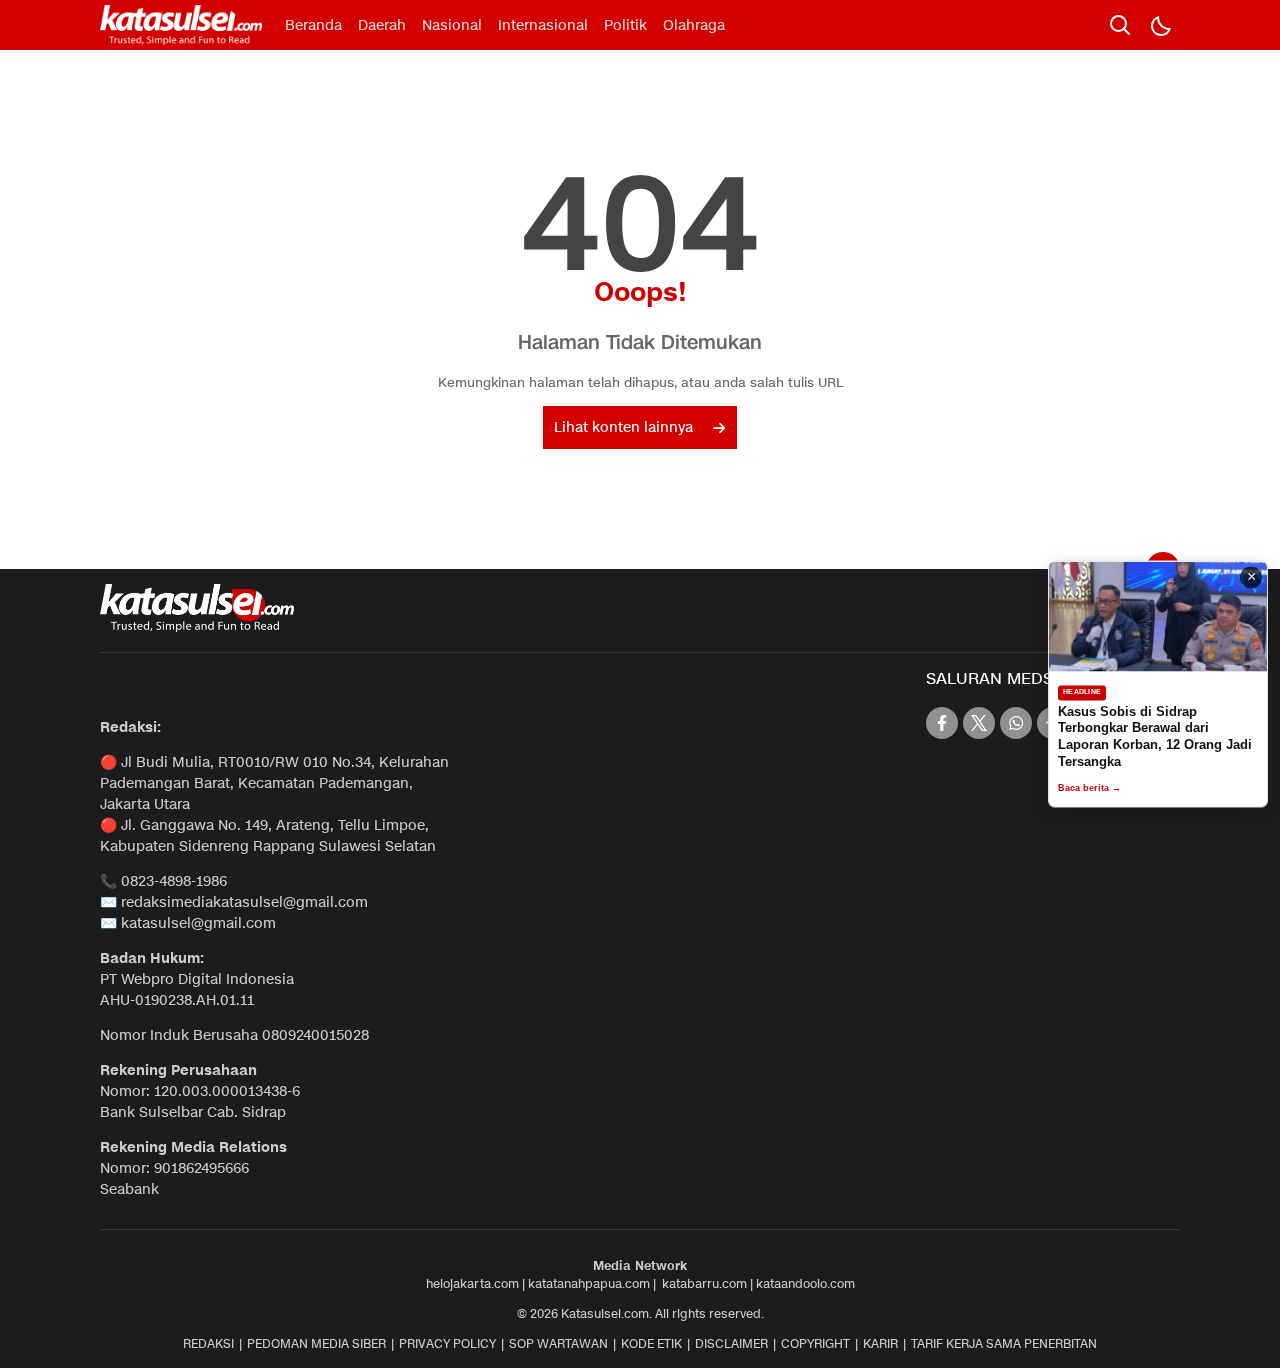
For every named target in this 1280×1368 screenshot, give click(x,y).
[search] (1120, 25)
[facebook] (942, 723)
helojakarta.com (472, 1283)
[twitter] (979, 723)
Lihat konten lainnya (623, 427)
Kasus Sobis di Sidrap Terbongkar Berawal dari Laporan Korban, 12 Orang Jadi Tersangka (1155, 737)
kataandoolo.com (805, 1283)
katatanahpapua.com (589, 1283)
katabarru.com (704, 1283)
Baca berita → (1089, 789)
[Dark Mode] (1160, 25)
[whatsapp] (1016, 723)
